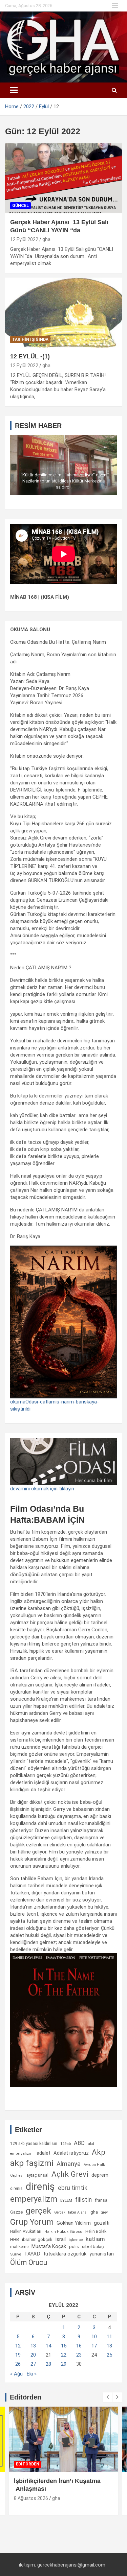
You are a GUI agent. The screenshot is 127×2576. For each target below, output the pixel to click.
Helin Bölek (96, 2231)
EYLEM (66, 2200)
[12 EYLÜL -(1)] (63, 312)
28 (48, 2364)
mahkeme (19, 2247)
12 (18, 2346)
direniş (40, 2187)
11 (109, 2337)
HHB (15, 2239)
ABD (79, 2143)
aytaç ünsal (37, 2175)
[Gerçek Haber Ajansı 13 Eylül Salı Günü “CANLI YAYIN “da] (63, 179)
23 (79, 2355)
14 (48, 2346)
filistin (83, 2200)
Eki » (32, 2374)
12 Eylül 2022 (24, 239)
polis (74, 2247)
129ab (66, 2144)
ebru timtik (73, 2188)
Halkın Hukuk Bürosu (63, 2232)
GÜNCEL (20, 206)
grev (104, 2212)
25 (109, 2355)
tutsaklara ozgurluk (65, 2254)
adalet (44, 2153)
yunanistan (102, 2254)
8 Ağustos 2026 (31, 2498)
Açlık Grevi (70, 2174)
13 (33, 2346)
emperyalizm (34, 2199)
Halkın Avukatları (26, 2231)
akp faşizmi (32, 2163)
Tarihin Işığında (30, 339)
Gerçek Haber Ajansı (71, 2212)
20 (33, 2355)
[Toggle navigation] (14, 90)
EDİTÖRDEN (28, 2464)
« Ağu (16, 2374)
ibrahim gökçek (37, 2239)
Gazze (16, 2212)
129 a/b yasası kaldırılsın (34, 2144)
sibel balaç (93, 2246)
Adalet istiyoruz (71, 2153)
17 (94, 2346)
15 (64, 2346)
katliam (95, 2239)
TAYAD (32, 2254)
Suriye (16, 2254)
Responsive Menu (115, 6)
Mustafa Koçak (49, 2246)
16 (79, 2346)
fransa (101, 2200)
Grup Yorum (32, 2222)
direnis (16, 2189)
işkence (76, 2240)
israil (61, 2239)
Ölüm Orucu (29, 2262)
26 (18, 2364)
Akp (99, 2152)
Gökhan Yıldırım (74, 2223)
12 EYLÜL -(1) (30, 356)
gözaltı (102, 2223)
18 (109, 2346)
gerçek (38, 2211)
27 (33, 2364)
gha (46, 239)
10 (94, 2337)
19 (18, 2355)
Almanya (69, 2164)
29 (64, 2364)
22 (64, 2355)
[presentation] (107, 2397)
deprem (100, 2175)
